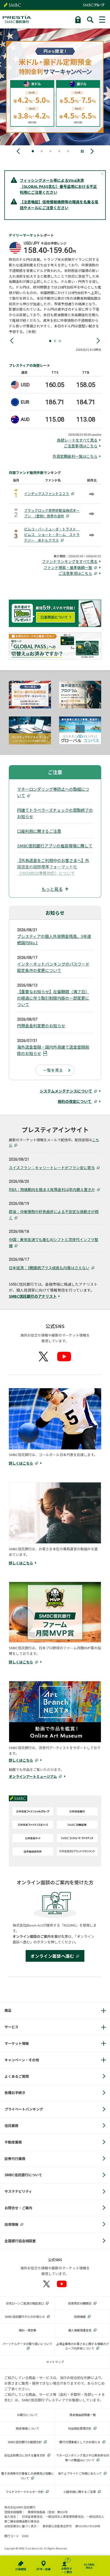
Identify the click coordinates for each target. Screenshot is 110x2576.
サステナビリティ (18, 2191)
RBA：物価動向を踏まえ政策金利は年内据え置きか (52, 1189)
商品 (8, 2010)
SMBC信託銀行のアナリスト (33, 1296)
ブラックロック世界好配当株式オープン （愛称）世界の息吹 (52, 513)
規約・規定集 (27, 2330)
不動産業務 (13, 2142)
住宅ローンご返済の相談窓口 (25, 2303)
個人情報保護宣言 (80, 2330)
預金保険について (27, 2428)
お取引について (27, 2415)
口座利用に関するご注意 (39, 831)
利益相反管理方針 (80, 2428)
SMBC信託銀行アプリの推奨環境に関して (55, 846)
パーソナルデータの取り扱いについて (27, 2344)
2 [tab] (55, 341)
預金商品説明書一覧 (83, 2415)
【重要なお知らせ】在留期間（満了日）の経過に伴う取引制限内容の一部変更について (53, 998)
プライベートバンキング (24, 2109)
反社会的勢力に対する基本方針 (25, 2455)
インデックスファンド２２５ (47, 494)
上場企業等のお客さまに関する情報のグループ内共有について (82, 2346)
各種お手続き (15, 2093)
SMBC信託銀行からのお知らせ (25, 2317)
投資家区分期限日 (80, 2303)
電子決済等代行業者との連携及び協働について (27, 2476)
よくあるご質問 (17, 2076)
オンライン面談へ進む (52, 1956)
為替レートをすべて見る (77, 440)
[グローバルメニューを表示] (103, 20)
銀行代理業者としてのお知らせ (80, 2442)
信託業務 (11, 2126)
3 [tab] (60, 341)
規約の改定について (75, 1101)
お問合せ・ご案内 (18, 2208)
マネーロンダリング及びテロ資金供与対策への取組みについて (82, 2458)
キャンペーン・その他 (22, 2060)
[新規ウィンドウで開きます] (33, 1812)
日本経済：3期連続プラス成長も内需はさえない (49, 1268)
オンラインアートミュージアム (33, 1776)
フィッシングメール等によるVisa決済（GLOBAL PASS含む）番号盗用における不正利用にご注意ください (58, 186)
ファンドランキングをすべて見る (70, 561)
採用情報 (11, 2224)
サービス (11, 2027)
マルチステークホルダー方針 (25, 2492)
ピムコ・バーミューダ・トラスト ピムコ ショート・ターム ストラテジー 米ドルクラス (52, 535)
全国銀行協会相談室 (20, 2241)
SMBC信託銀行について (23, 2175)
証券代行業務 (15, 2159)
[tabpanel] (55, 288)
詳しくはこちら (21, 1463)
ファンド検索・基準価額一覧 (68, 567)
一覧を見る (53, 1070)
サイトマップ (55, 2362)
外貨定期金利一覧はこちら (75, 456)
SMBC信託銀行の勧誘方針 (25, 2442)
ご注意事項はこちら (81, 446)
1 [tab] (50, 341)
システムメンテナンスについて (66, 1091)
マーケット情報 (17, 2043)
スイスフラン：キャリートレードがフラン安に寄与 (52, 1168)
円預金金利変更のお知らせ (41, 1026)
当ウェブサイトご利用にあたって (80, 2473)
